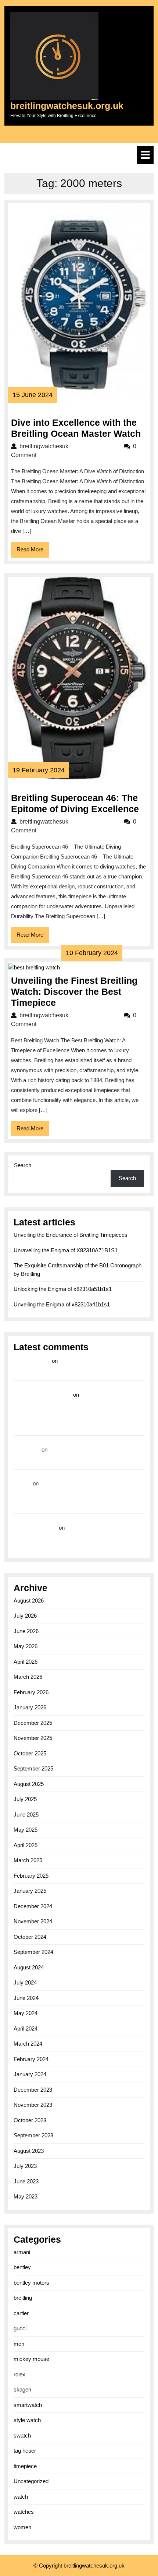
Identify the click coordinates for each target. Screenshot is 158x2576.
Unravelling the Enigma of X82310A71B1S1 (66, 1250)
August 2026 (29, 1601)
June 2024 (26, 1998)
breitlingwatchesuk (68, 446)
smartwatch (28, 2405)
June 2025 (26, 1815)
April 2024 (26, 2028)
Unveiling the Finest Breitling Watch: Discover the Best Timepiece (74, 992)
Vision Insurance (35, 1528)
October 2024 (30, 1937)
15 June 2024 (33, 395)
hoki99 (22, 1483)
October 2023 (30, 2120)
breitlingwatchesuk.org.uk (67, 106)
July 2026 (25, 1616)
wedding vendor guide (43, 1395)
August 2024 (29, 1967)
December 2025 (33, 1723)
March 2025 (28, 1860)
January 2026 (30, 1707)
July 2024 (25, 1982)
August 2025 (29, 1784)
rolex (19, 2374)
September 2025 (33, 1768)
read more (27, 1450)
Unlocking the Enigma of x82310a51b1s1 (63, 1289)
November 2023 (33, 2105)
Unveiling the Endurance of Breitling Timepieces (71, 1235)
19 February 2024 (39, 770)
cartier (21, 2313)
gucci (20, 2328)
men (19, 2344)
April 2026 (26, 1662)
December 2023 (33, 2090)
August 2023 (29, 2151)
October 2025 (30, 1753)
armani (22, 2252)
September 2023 (33, 2135)
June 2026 (26, 1631)
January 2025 (30, 1891)
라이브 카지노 (32, 1361)
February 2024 (31, 2059)
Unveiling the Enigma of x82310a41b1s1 (62, 1304)
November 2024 (33, 1921)
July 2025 (25, 1799)
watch (21, 2497)
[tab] (145, 155)
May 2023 (26, 2196)
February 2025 (31, 1876)
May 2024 (26, 2013)
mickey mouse (31, 2359)
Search (23, 1165)
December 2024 (33, 1906)
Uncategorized (31, 2481)
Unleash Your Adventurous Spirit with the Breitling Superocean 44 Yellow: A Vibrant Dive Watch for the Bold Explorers (75, 1494)
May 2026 (26, 1646)
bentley (22, 2267)
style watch (27, 2420)
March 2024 (28, 2044)
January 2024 (30, 2074)
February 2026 (31, 1692)
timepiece (25, 2466)
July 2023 (25, 2166)
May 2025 (26, 1830)
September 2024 (33, 1952)
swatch (22, 2435)
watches (24, 2512)
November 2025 (33, 1738)
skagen (22, 2389)
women (22, 2527)
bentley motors (31, 2283)
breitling (23, 2298)
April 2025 (26, 1845)
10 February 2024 (92, 953)
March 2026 (28, 1677)
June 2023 (26, 2181)
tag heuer (25, 2451)
